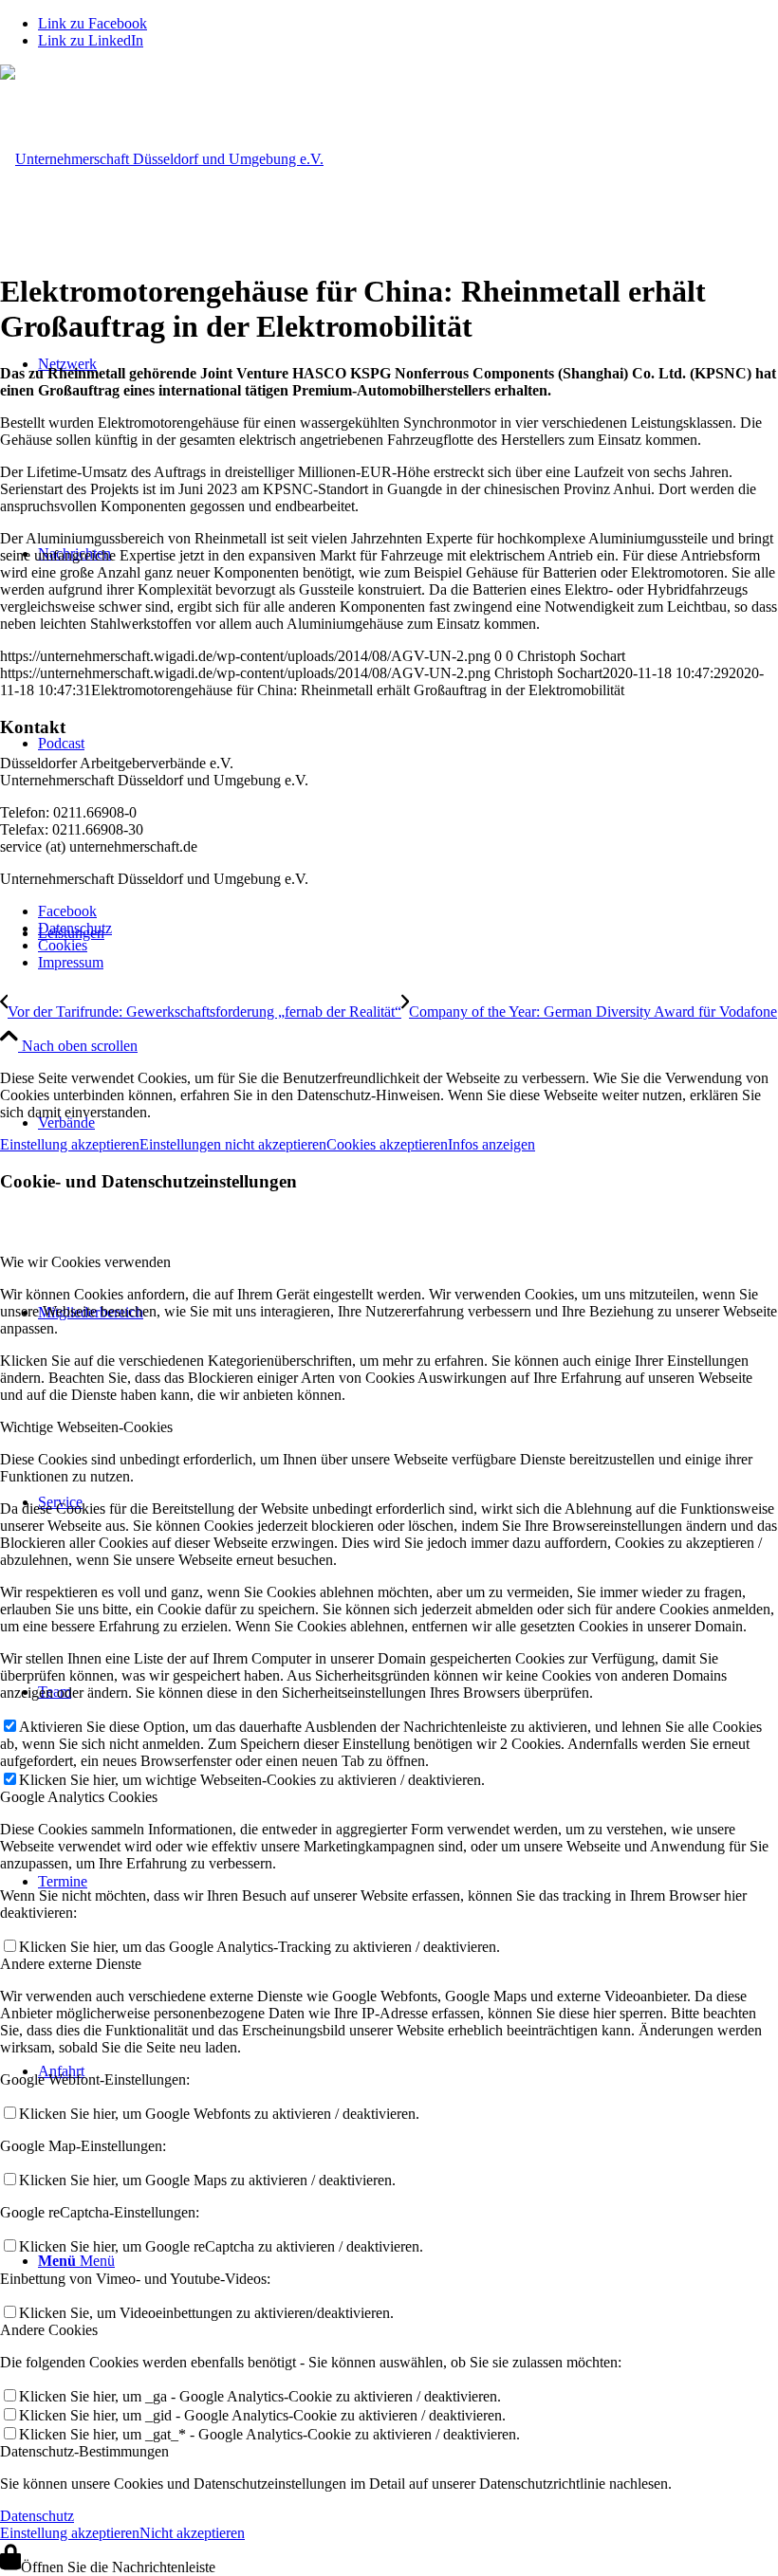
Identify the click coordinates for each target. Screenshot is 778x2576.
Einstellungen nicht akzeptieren (233, 1144)
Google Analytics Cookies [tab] (79, 1797)
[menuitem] (408, 911)
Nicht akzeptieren (192, 2533)
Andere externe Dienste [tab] (71, 1964)
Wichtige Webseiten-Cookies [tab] (86, 1427)
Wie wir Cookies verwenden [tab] (85, 1262)
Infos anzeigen (491, 1144)
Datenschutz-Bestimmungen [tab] (84, 2451)
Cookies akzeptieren (387, 1144)
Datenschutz (37, 2516)
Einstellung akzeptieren (70, 1144)
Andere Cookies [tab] (49, 2330)
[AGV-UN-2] (162, 159)
